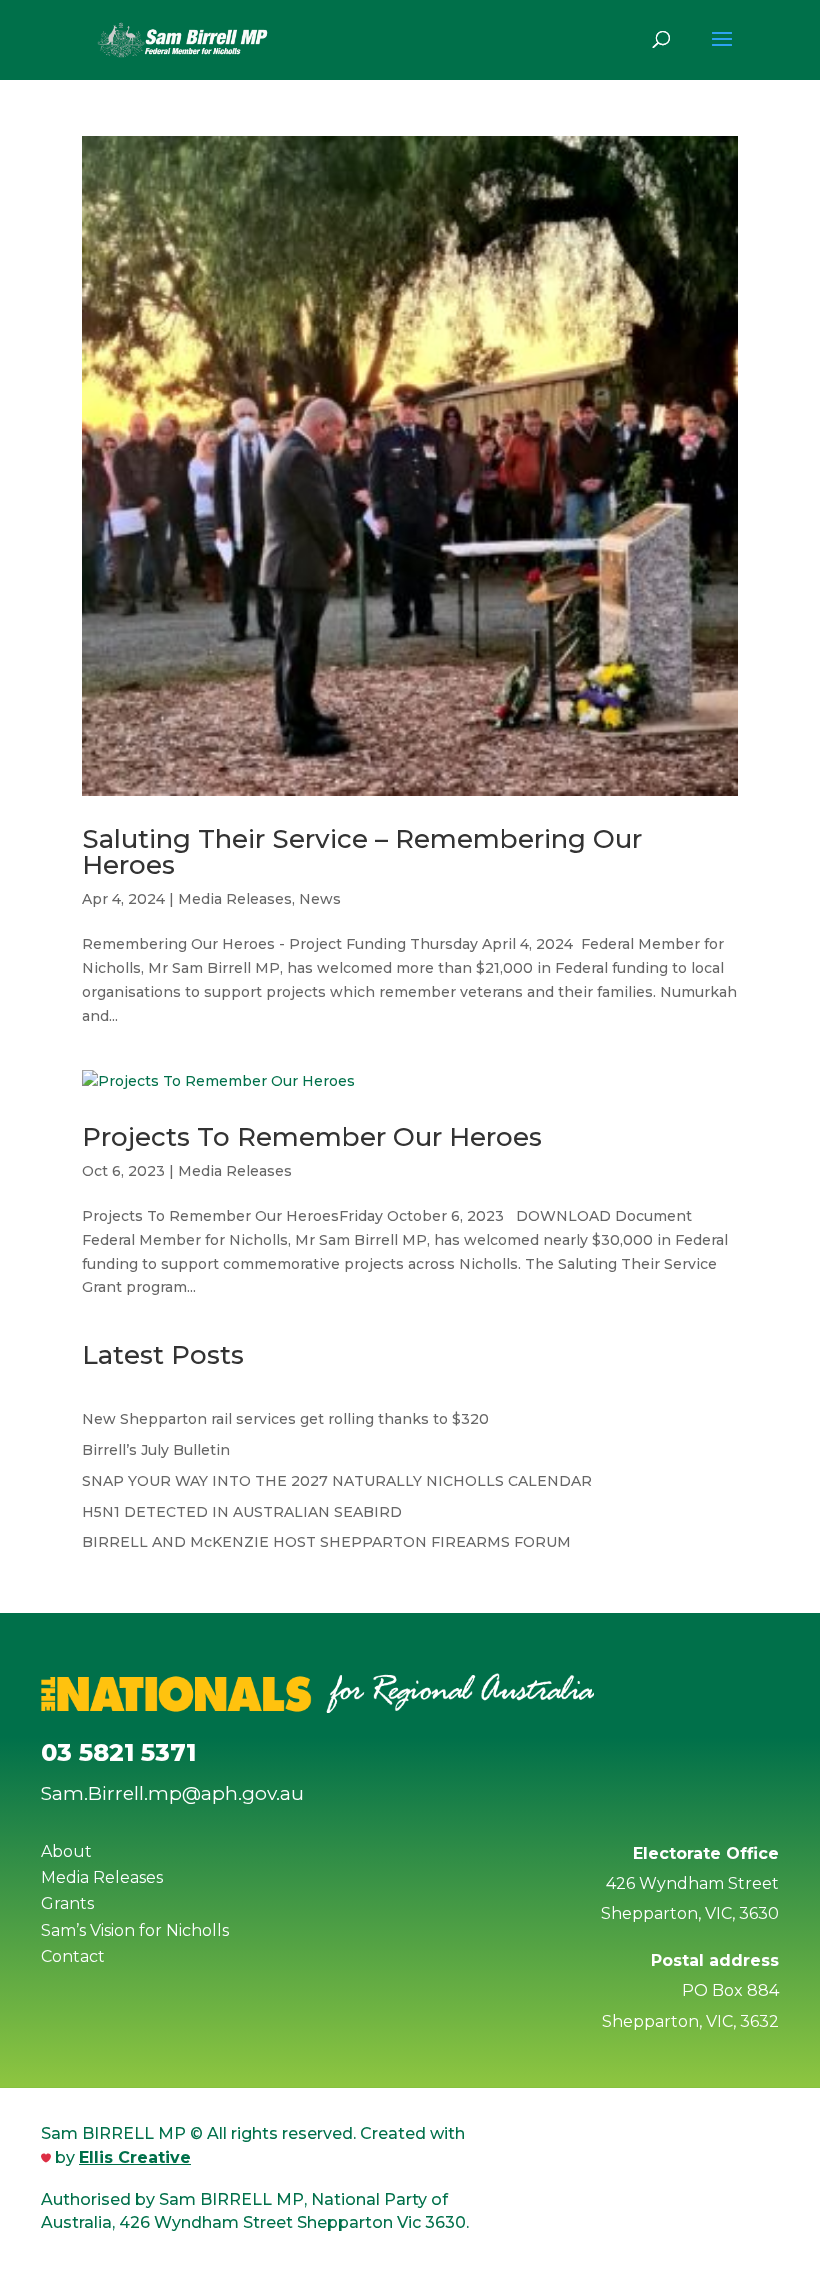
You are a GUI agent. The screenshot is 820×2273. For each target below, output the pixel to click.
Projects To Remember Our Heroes (312, 1137)
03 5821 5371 (118, 1752)
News (320, 899)
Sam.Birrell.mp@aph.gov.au (172, 1793)
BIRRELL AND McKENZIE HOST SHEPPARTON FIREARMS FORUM (326, 1542)
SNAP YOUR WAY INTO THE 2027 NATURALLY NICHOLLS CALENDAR (337, 1481)
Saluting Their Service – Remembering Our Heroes (362, 852)
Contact (73, 1956)
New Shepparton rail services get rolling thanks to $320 (285, 1419)
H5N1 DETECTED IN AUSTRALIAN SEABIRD (242, 1512)
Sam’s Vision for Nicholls (135, 1930)
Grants (67, 1903)
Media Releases (235, 899)
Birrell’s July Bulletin (156, 1450)
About (66, 1851)
